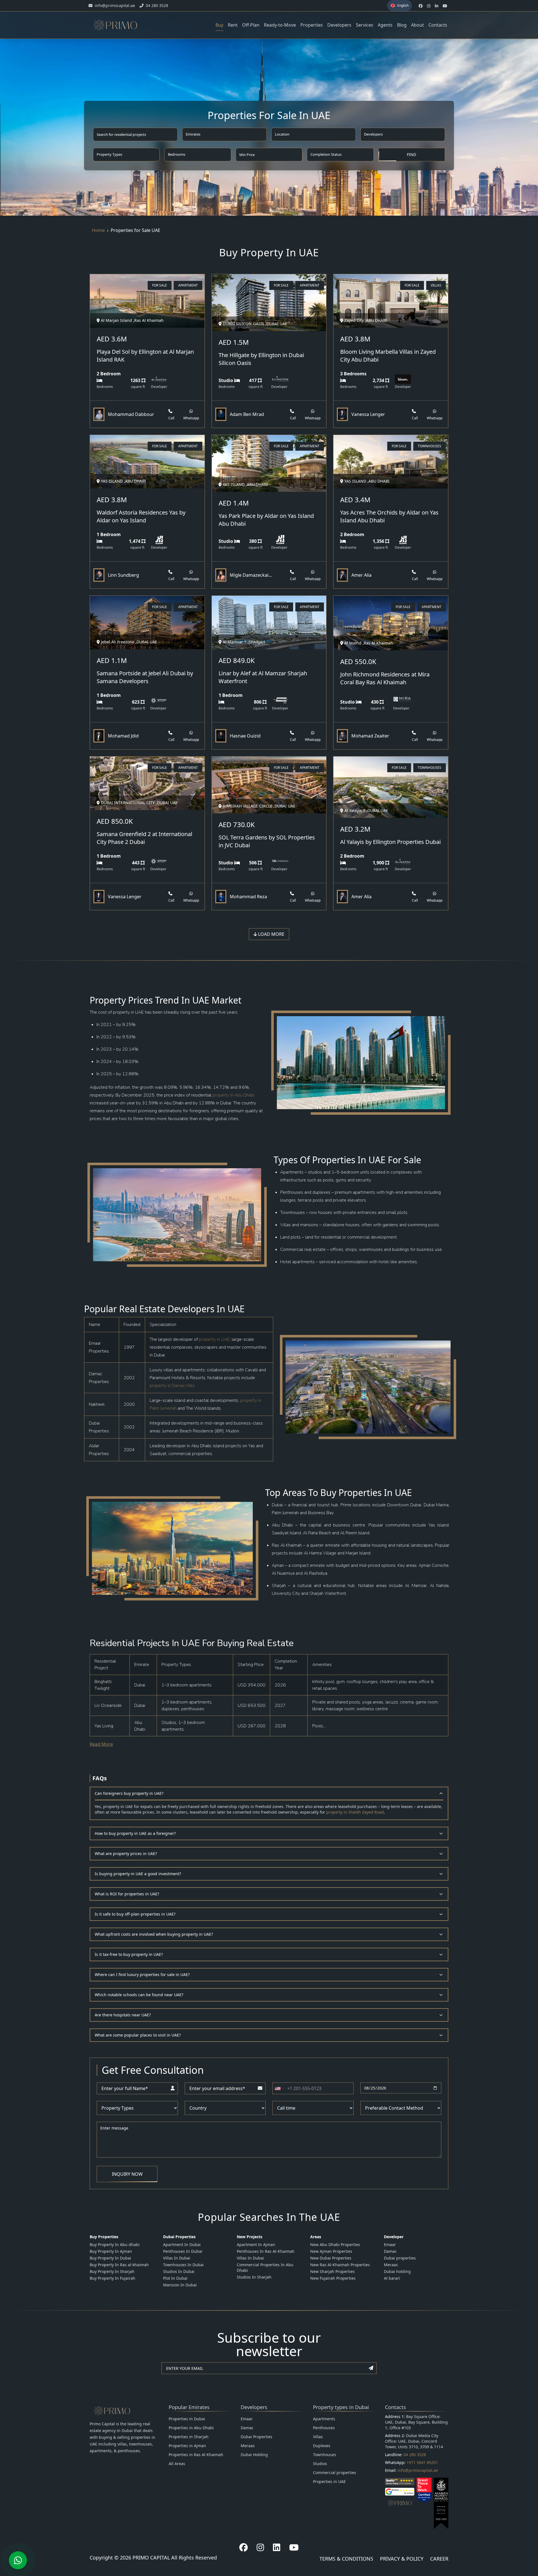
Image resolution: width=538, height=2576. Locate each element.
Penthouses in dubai (183, 2251)
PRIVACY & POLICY (402, 2559)
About (418, 25)
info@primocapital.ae (418, 2470)
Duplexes (322, 2446)
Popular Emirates (189, 2407)
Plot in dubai (175, 2278)
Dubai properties (400, 2258)
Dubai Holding (254, 2455)
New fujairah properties (333, 2278)
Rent (233, 25)
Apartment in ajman (256, 2245)
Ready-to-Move (280, 25)
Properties (312, 25)
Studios (320, 2464)
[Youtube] (294, 2547)
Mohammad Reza (248, 897)
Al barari (392, 2278)
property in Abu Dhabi (233, 1095)
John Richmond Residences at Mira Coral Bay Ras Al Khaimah (385, 678)
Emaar (390, 2245)
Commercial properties (335, 2473)
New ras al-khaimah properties (340, 2265)
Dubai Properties (257, 2437)
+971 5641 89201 (422, 2462)
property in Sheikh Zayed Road (355, 1812)
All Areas (177, 2464)
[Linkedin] (277, 2547)
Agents (385, 25)
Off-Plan (251, 25)
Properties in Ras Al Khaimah (196, 2455)
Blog (402, 25)
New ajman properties (331, 2251)
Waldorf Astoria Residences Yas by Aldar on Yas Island (141, 516)
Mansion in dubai (180, 2285)
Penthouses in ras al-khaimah (266, 2251)
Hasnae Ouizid (245, 736)
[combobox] (279, 2088)
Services (365, 25)
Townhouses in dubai (183, 2265)
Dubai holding (397, 2271)
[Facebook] (244, 2547)
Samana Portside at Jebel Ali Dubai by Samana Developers (145, 677)
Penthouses (324, 2428)
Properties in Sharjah (189, 2437)
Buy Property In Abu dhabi (115, 2245)
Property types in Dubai (341, 2407)
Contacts (438, 25)
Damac (390, 2251)
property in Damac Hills (172, 1386)
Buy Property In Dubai (110, 2258)
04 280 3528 (415, 2455)
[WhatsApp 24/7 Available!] (18, 2560)
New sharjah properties (332, 2271)
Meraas (391, 2265)
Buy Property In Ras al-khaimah (119, 2265)
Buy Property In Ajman (111, 2251)
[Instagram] (260, 2547)
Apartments (324, 2419)
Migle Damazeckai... (251, 575)
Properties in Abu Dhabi (191, 2428)
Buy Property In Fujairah (113, 2278)
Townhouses (325, 2455)
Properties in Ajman (187, 2446)
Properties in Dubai (187, 2419)
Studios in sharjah (254, 2277)
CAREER (439, 2559)
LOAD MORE (271, 934)
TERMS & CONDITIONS (346, 2559)
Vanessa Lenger (368, 414)
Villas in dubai (177, 2258)
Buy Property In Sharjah (112, 2271)
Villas (318, 2437)
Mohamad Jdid (123, 736)
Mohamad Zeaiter (370, 736)
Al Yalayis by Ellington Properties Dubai (390, 842)
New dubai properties (331, 2258)
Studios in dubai (179, 2271)
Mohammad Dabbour (131, 414)
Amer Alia (361, 575)
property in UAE (214, 1339)
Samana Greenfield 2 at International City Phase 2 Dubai (144, 838)
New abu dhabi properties (335, 2245)
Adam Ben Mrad (247, 414)
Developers (339, 25)
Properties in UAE (329, 2481)
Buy (219, 25)
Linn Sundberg (123, 575)
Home (98, 230)
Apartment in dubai (182, 2245)
